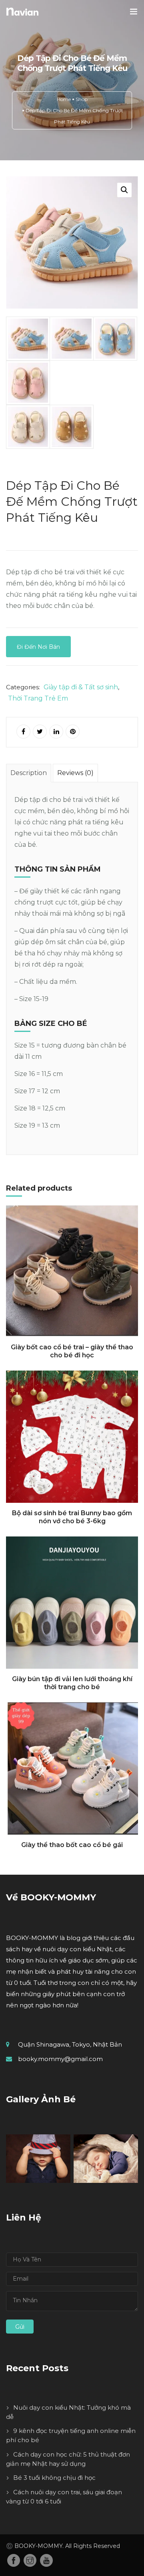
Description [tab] (29, 773)
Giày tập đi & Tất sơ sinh (81, 687)
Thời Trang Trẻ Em (38, 698)
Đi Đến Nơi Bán (38, 647)
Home (64, 99)
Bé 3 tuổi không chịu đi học (54, 2478)
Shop (82, 99)
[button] (124, 190)
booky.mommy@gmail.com (60, 2059)
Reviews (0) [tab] (75, 773)
